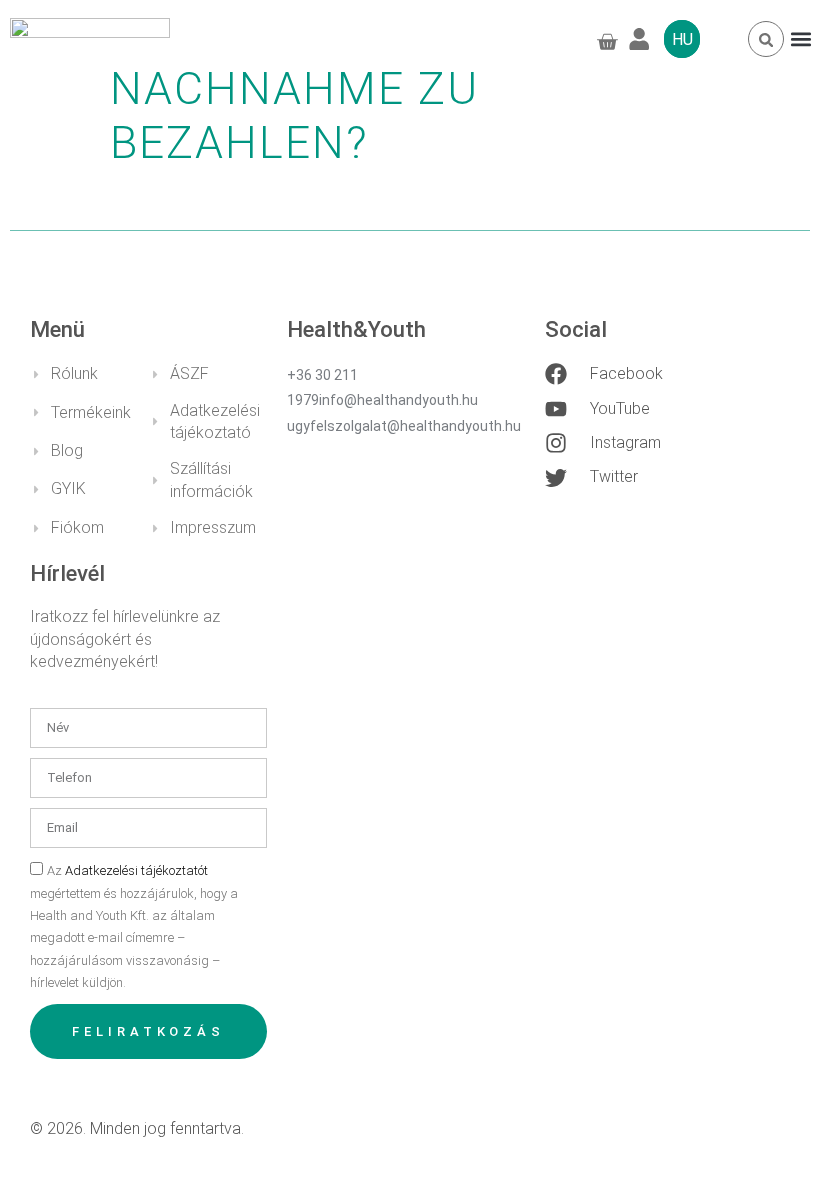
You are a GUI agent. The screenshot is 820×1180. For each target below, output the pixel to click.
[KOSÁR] (605, 42)
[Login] (646, 39)
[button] (800, 39)
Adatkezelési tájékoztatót (136, 870)
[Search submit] (766, 40)
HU (682, 39)
